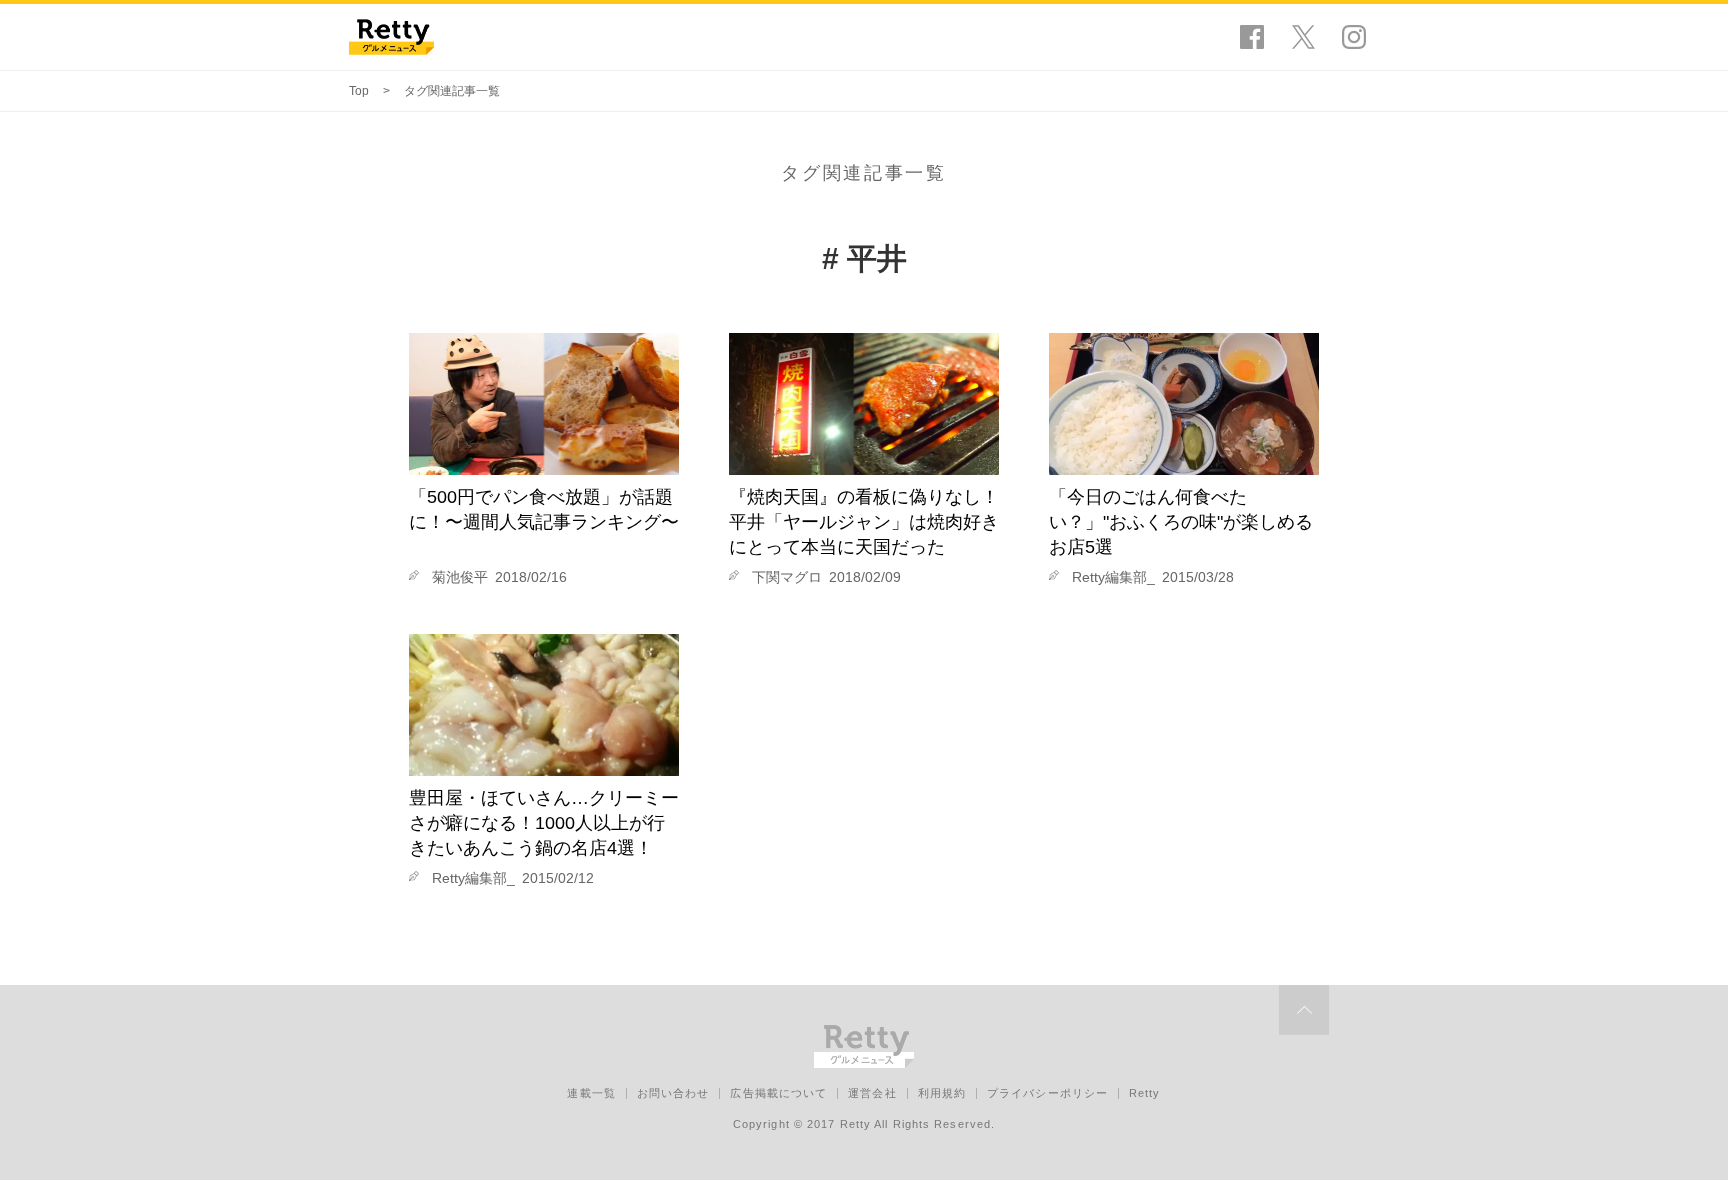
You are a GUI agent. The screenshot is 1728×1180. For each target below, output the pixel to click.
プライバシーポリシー (1047, 1093)
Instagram (1354, 37)
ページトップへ (1304, 1010)
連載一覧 (591, 1093)
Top (359, 91)
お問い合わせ (673, 1093)
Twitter (1303, 37)
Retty (1145, 1093)
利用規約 (942, 1093)
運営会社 (872, 1093)
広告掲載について (778, 1093)
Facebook (1252, 37)
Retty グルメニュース (391, 37)
